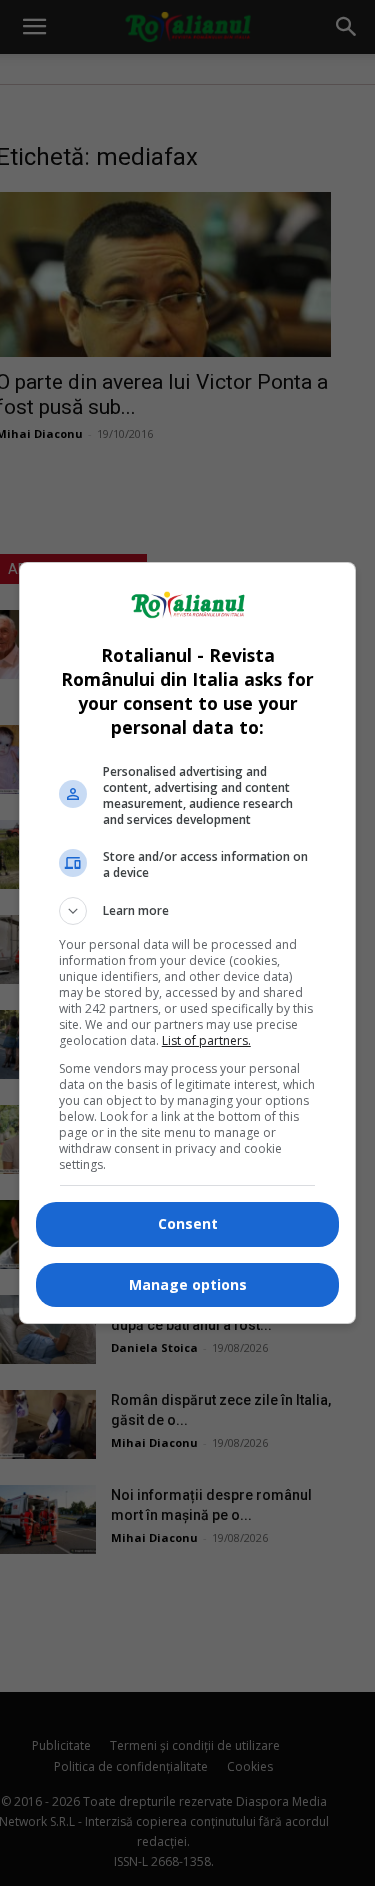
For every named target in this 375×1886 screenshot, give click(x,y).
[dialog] (188, 943)
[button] (188, 911)
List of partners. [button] (206, 1040)
